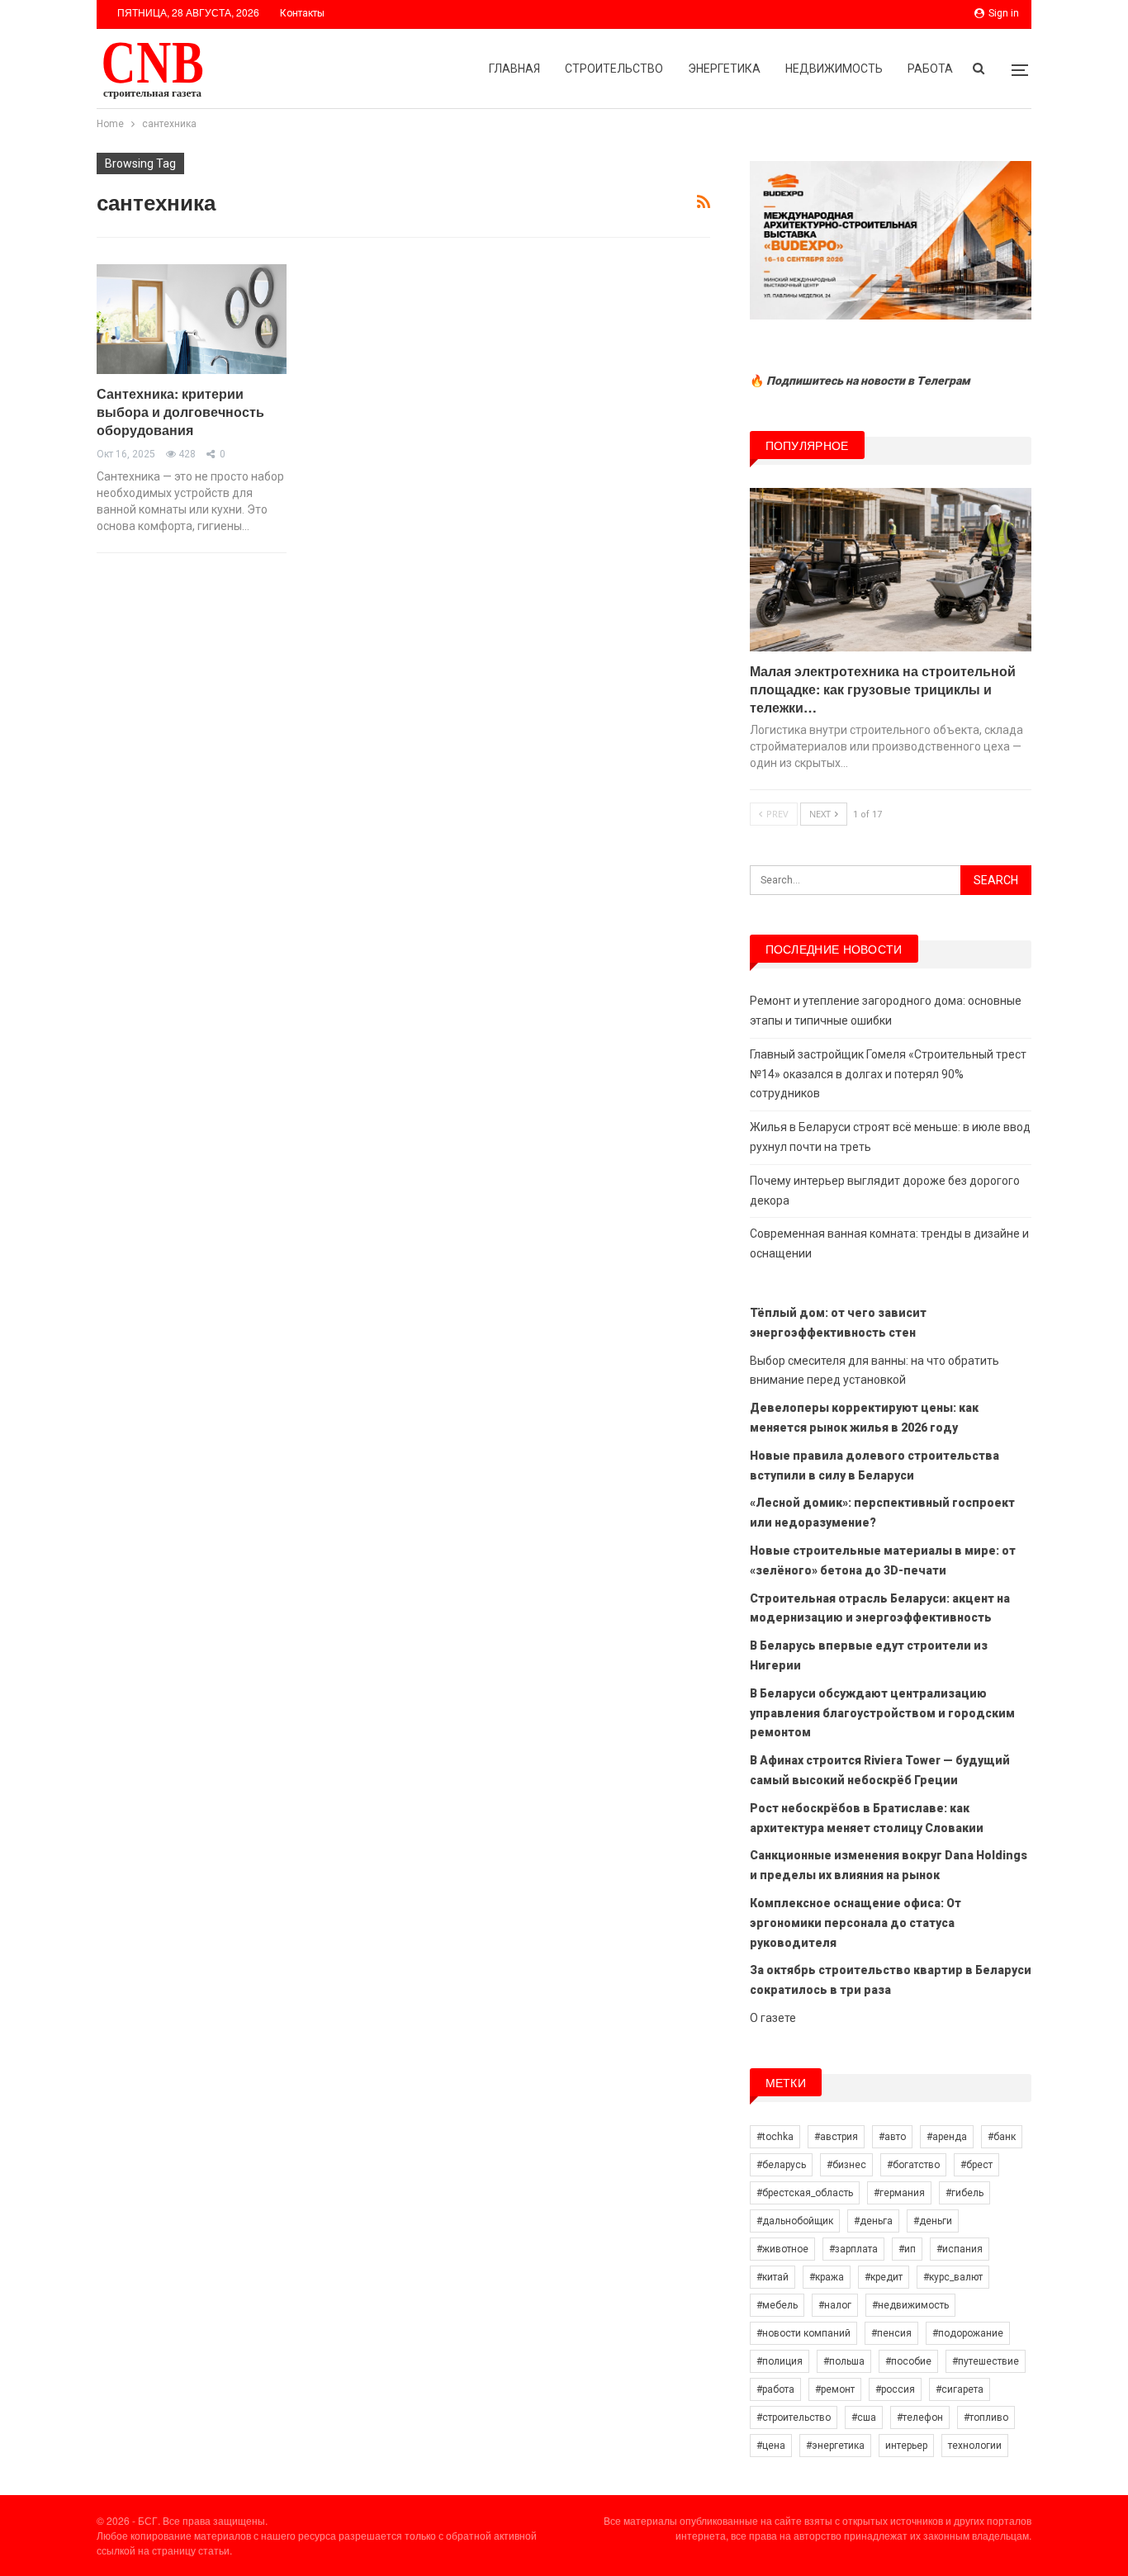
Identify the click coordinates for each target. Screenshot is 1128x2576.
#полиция (780, 2361)
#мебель (777, 2305)
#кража (827, 2277)
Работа (930, 69)
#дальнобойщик (795, 2221)
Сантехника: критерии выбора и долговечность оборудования (180, 412)
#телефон (920, 2417)
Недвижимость (834, 69)
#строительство (794, 2417)
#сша (864, 2417)
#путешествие (986, 2361)
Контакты (302, 13)
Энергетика (724, 69)
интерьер (906, 2446)
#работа (775, 2389)
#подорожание (968, 2333)
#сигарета (960, 2389)
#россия (895, 2389)
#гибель (964, 2193)
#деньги (933, 2221)
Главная (514, 69)
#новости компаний (803, 2333)
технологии (975, 2446)
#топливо (986, 2417)
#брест (976, 2165)
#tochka (775, 2137)
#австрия (836, 2137)
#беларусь (781, 2165)
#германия (899, 2193)
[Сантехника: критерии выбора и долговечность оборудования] (192, 319)
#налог (835, 2305)
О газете (773, 2018)
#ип (907, 2249)
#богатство (913, 2165)
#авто (892, 2137)
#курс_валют (953, 2277)
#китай (773, 2277)
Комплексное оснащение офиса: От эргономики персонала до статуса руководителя (855, 1923)
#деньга (873, 2221)
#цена (771, 2446)
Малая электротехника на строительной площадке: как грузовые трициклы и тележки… (883, 689)
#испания (960, 2249)
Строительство (614, 69)
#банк (1002, 2137)
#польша (844, 2361)
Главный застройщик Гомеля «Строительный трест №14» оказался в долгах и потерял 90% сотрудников (888, 1074)
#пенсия (891, 2333)
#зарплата (853, 2249)
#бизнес (846, 2165)
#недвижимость (910, 2305)
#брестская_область (805, 2193)
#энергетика (835, 2446)
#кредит (884, 2277)
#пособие (908, 2361)
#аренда (947, 2137)
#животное (782, 2249)
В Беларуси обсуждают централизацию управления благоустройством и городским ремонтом (882, 1713)
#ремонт (835, 2389)
